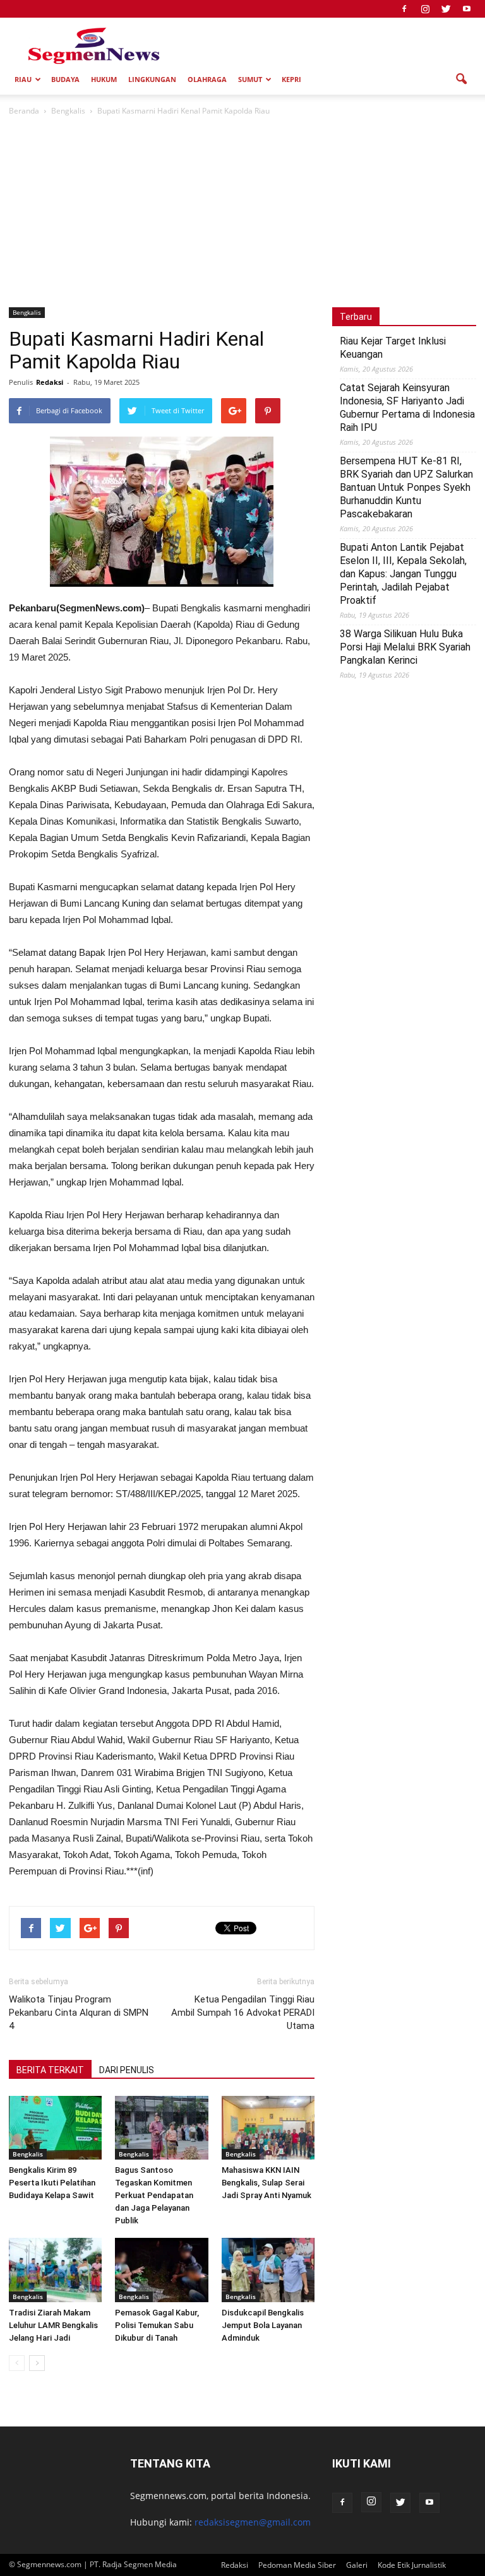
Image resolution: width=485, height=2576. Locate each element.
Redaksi (50, 382)
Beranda (24, 111)
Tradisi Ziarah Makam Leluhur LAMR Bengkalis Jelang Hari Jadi (53, 2325)
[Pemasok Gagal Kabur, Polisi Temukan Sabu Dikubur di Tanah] (161, 2270)
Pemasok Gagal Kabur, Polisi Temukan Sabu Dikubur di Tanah (157, 2325)
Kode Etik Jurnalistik (412, 2565)
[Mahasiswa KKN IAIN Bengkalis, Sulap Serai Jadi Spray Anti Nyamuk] (268, 2128)
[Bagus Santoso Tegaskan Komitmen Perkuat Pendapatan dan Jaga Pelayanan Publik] (161, 2128)
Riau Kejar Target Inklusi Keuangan (393, 348)
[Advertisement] (242, 213)
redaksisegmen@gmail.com (253, 2522)
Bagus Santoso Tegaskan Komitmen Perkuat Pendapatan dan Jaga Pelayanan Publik (154, 2195)
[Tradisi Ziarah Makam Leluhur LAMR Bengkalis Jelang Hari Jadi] (55, 2270)
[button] (461, 79)
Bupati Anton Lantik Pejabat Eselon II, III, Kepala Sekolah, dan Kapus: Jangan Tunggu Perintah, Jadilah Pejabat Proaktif (403, 574)
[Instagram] (425, 9)
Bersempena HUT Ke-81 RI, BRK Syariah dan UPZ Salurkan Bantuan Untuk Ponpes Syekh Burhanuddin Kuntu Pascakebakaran (406, 487)
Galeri (357, 2565)
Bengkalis (27, 312)
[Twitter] (446, 9)
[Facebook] (404, 9)
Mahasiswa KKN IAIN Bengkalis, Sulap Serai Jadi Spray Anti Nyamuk (266, 2183)
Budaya (65, 79)
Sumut (250, 79)
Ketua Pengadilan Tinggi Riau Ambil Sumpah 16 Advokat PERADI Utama (243, 2013)
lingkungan (152, 79)
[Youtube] (467, 9)
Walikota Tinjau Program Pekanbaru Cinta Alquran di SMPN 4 (79, 2013)
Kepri (291, 79)
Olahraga (207, 79)
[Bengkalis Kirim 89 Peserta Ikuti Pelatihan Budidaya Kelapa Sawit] (55, 2128)
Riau (23, 79)
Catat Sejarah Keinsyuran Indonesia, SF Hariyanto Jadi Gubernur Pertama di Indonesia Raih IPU (407, 408)
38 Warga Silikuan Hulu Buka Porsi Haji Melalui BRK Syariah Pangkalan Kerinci (405, 647)
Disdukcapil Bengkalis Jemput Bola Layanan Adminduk (263, 2325)
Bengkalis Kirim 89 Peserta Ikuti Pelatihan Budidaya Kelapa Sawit (52, 2183)
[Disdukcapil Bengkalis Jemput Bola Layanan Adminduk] (268, 2270)
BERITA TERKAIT (50, 2070)
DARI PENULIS (127, 2070)
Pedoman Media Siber (297, 2565)
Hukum (104, 79)
